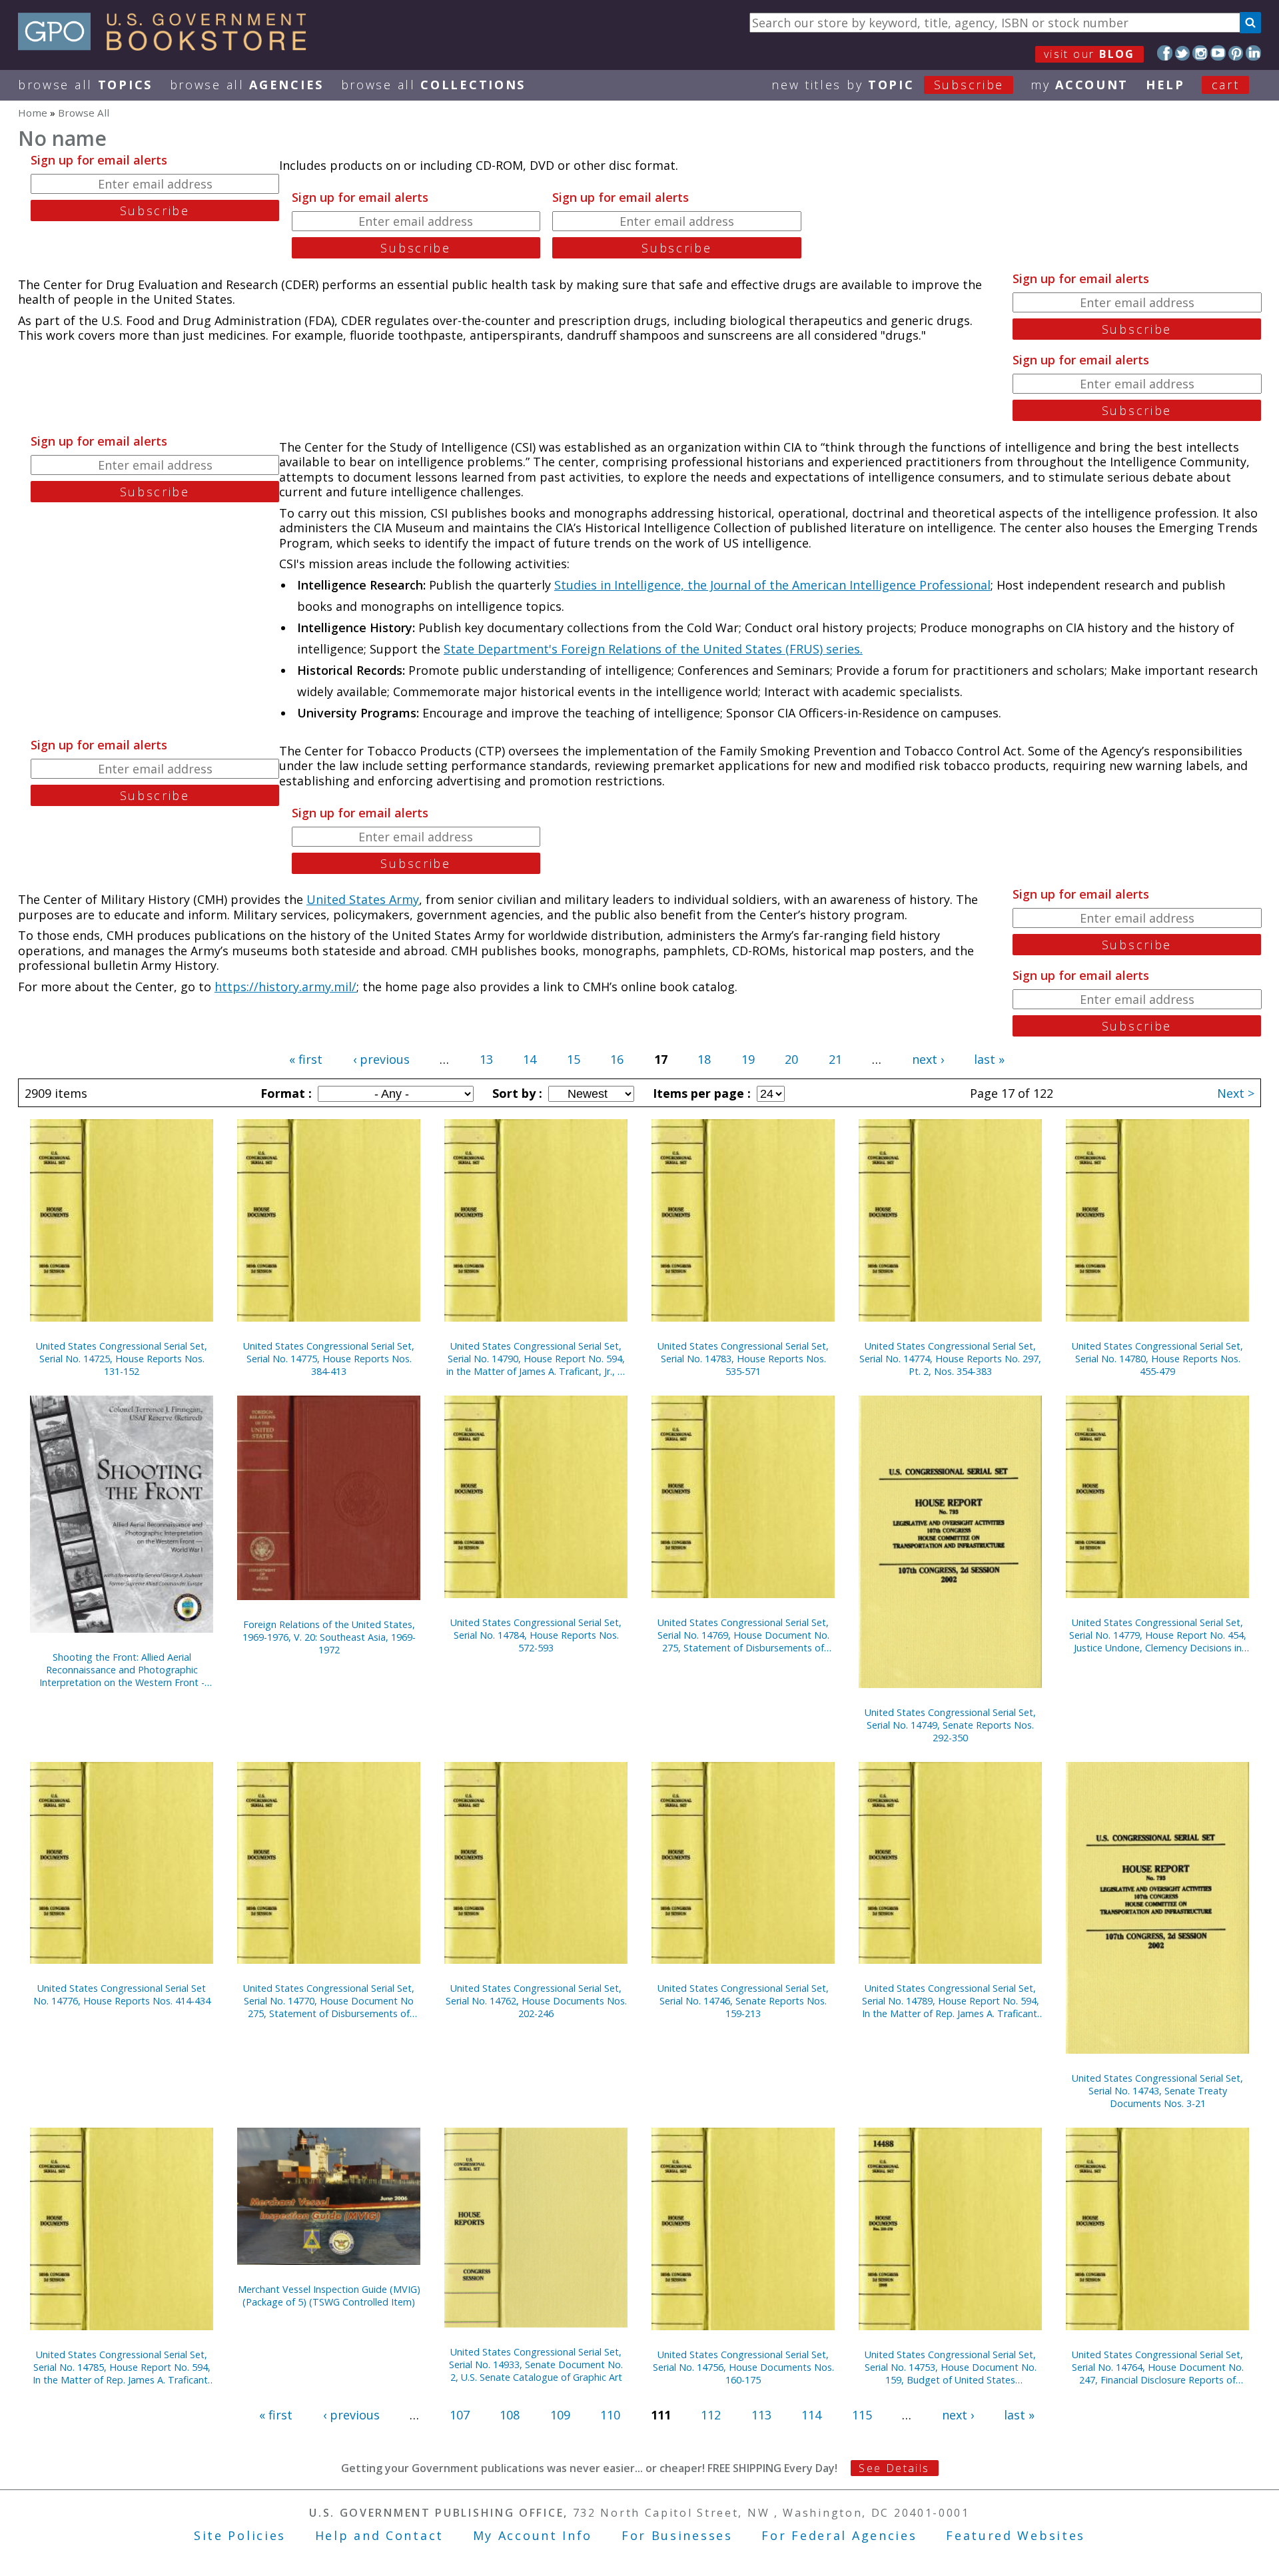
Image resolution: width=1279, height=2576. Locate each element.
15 (574, 1059)
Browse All (85, 85)
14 (530, 1059)
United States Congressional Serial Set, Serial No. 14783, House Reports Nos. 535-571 (743, 1359)
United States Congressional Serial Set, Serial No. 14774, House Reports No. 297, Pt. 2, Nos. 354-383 (950, 1359)
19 (748, 1059)
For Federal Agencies (839, 2535)
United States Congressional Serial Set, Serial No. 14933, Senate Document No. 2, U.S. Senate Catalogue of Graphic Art (536, 2364)
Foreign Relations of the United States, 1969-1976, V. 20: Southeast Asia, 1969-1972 (329, 1637)
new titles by (888, 85)
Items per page (700, 1093)
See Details (894, 2468)
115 (862, 2415)
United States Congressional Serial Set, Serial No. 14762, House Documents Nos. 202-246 (536, 2001)
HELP (1165, 85)
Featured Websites (1016, 2535)
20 (791, 1059)
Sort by (516, 1093)
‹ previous (381, 1059)
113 (761, 2415)
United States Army (363, 899)
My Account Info (533, 2535)
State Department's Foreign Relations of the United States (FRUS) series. (653, 649)
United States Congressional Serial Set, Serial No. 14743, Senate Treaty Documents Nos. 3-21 (1157, 2091)
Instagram (1200, 53)
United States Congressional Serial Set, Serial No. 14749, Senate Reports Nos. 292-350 (950, 1725)
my (1079, 85)
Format (284, 1093)
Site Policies (240, 2535)
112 (711, 2415)
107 (460, 2415)
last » (989, 1059)
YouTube (1218, 53)
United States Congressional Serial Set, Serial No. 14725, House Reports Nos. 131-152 (122, 1359)
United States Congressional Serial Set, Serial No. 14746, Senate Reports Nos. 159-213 (743, 2001)
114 (811, 2415)
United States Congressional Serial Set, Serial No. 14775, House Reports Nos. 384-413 (329, 1359)
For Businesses (677, 2535)
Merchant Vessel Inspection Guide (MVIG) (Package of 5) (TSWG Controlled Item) (329, 2296)
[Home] (168, 46)
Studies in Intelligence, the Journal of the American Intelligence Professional (772, 585)
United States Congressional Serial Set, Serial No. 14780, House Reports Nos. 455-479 (1157, 1359)
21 (835, 1059)
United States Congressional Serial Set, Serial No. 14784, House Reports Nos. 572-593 (536, 1635)
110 (610, 2415)
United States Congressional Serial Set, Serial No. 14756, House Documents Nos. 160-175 (743, 2367)
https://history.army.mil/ (285, 987)
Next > (1236, 1093)
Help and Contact (379, 2535)
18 (704, 1059)
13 (486, 1059)
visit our (1089, 54)
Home (33, 113)
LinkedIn (1253, 53)
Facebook (1165, 53)
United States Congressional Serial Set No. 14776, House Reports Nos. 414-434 (122, 1994)
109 (560, 2415)
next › (928, 1059)
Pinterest (1236, 53)
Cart (1226, 85)
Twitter (1183, 53)
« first (306, 1059)
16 (617, 1059)
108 (510, 2415)
